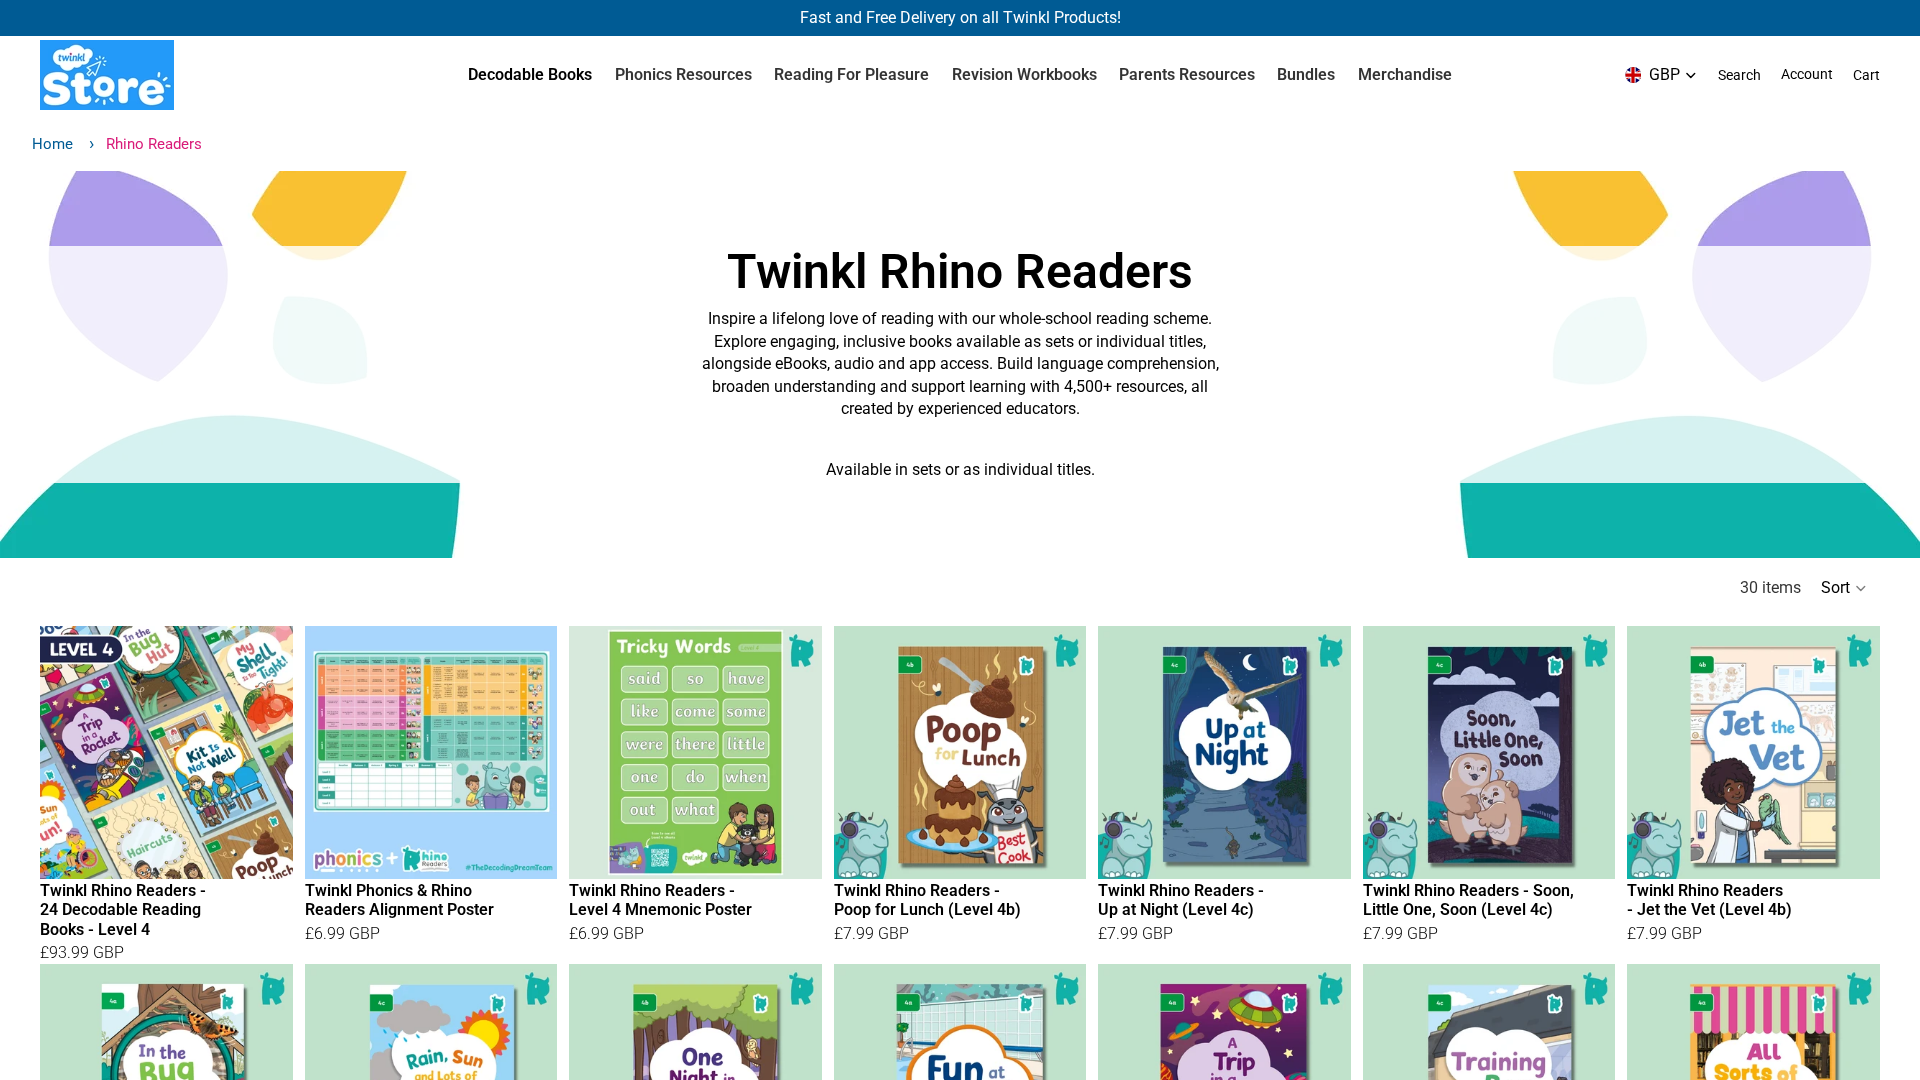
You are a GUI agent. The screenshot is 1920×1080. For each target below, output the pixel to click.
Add (279, 847)
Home (52, 144)
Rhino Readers (154, 144)
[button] (1844, 588)
